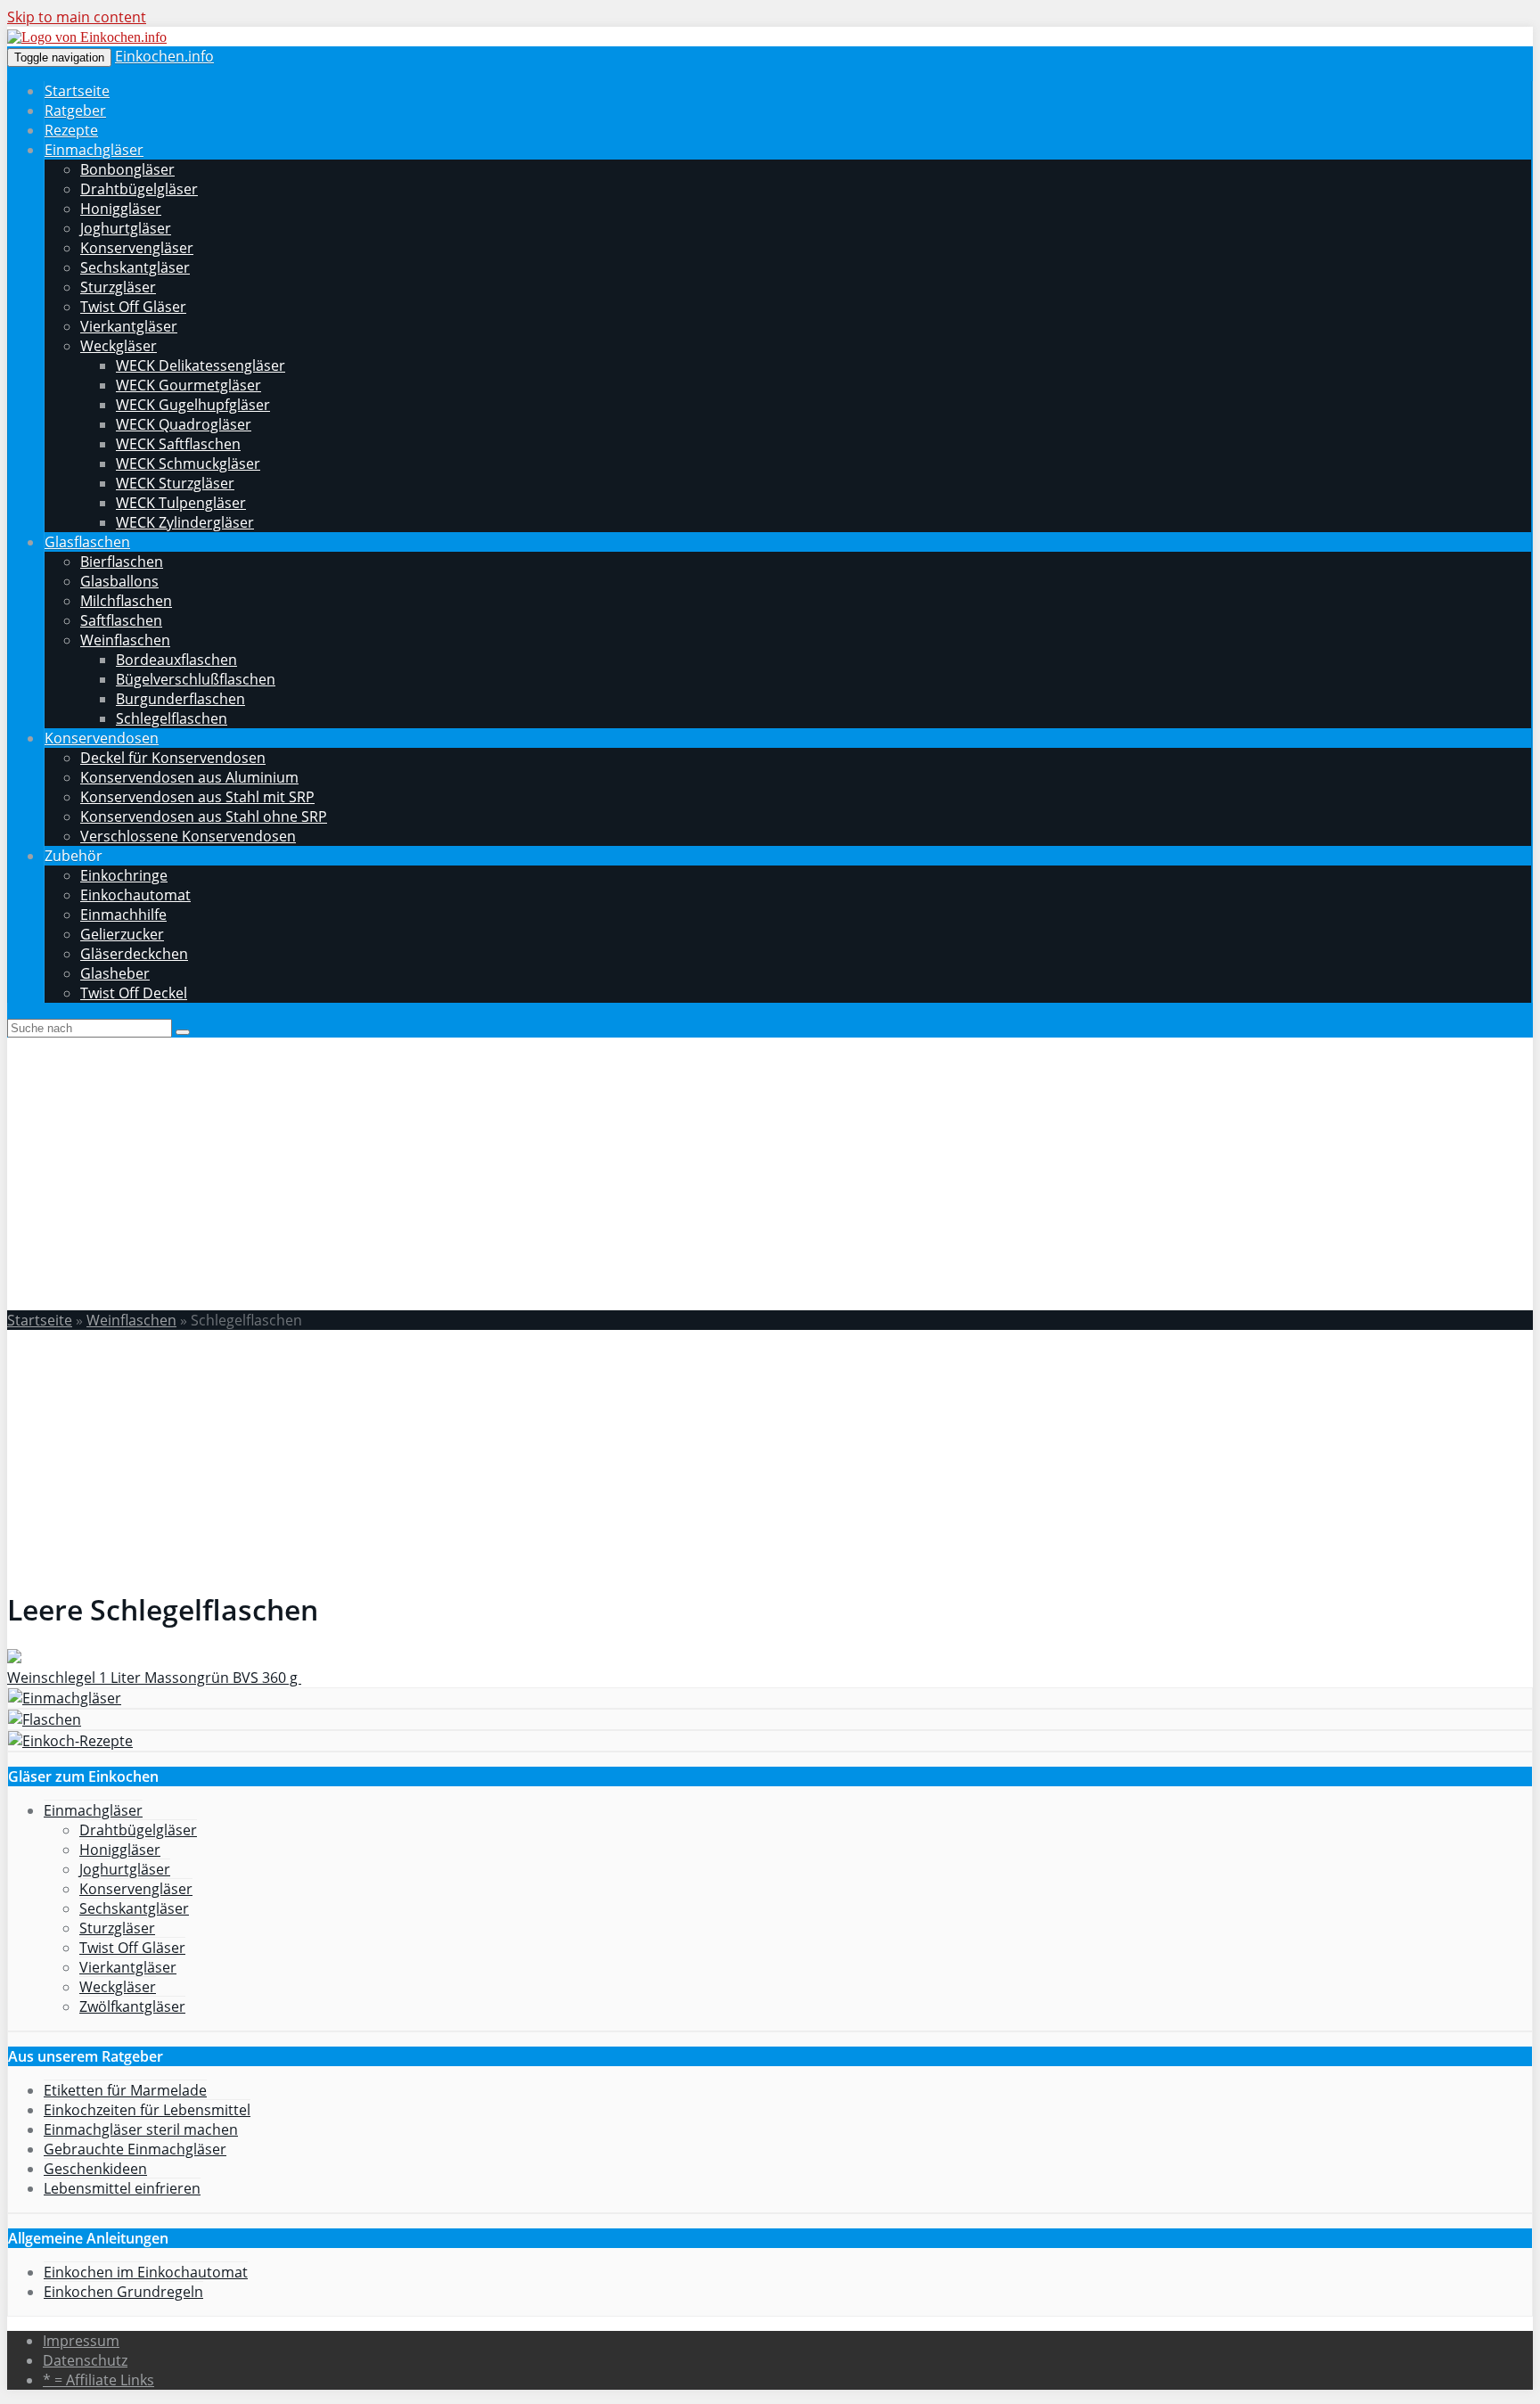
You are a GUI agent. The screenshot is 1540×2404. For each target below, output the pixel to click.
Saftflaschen (121, 620)
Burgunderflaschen (180, 699)
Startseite (77, 91)
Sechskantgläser (135, 267)
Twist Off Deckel (134, 993)
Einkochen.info (164, 56)
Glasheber (115, 973)
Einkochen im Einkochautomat (146, 2272)
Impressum (81, 2341)
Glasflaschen (87, 542)
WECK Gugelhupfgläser (193, 405)
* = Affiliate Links (98, 2380)
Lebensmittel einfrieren (122, 2188)
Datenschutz (85, 2360)
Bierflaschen (122, 562)
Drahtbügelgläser (139, 189)
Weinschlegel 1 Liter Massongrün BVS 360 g (154, 1678)
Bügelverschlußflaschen (196, 679)
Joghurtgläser (126, 228)
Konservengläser (137, 248)
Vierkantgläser (129, 326)
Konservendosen (102, 738)
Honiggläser (121, 209)
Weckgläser (119, 346)
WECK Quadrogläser (184, 424)
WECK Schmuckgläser (188, 464)
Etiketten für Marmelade (125, 2090)
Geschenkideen (95, 2169)
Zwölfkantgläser (132, 2006)
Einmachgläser (94, 150)
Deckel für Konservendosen (173, 758)
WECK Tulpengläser (181, 503)
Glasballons (119, 581)
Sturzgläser (118, 287)
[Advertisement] (770, 1171)
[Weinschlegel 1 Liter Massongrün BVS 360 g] (14, 1658)
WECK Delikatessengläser (201, 365)
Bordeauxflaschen (176, 660)
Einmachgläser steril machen (141, 2129)
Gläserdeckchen (134, 954)
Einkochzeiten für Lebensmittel (147, 2110)
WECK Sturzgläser (175, 483)
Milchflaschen (126, 601)
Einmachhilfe (123, 915)
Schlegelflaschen (172, 718)
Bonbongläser (127, 169)
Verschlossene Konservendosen (188, 836)
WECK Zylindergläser (185, 522)
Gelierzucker (122, 934)
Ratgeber (75, 111)
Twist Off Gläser (133, 307)
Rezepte (71, 130)
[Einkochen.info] (87, 37)
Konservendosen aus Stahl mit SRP (197, 797)
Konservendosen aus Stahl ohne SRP (204, 816)
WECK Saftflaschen (178, 444)
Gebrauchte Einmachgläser (135, 2149)
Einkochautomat (135, 895)
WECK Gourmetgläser (188, 385)
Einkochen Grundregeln (123, 2292)
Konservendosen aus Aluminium (189, 777)
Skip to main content (77, 17)
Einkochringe (124, 875)
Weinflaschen (125, 640)
